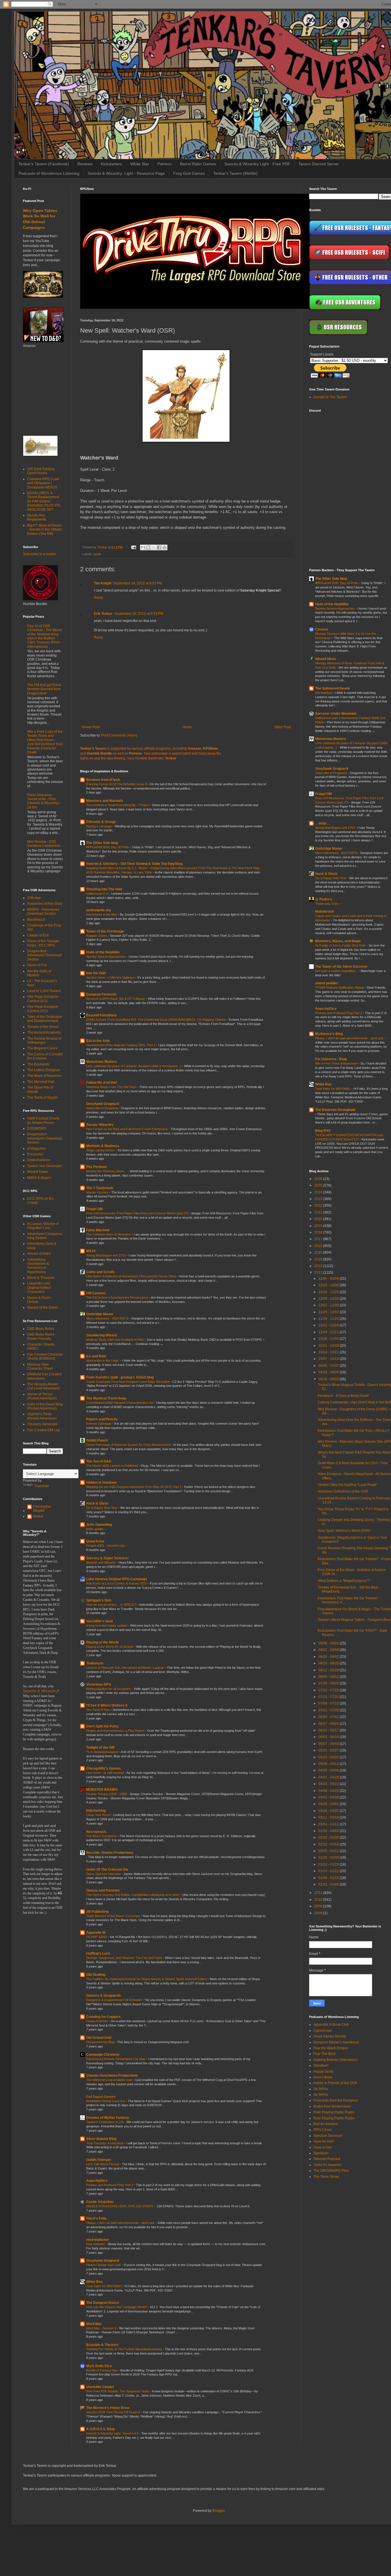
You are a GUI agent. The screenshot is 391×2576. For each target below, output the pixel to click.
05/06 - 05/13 (329, 1764)
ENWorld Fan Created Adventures (44, 1376)
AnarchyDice (97, 2181)
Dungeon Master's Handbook (336, 2042)
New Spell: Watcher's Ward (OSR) (344, 1531)
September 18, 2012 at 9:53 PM (139, 614)
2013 (319, 1266)
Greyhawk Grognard (103, 1104)
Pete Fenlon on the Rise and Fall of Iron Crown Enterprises (127, 1129)
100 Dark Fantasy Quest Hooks (41, 471)
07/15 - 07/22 (329, 1697)
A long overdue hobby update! (107, 1625)
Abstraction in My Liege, (103, 1360)
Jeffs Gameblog (99, 1525)
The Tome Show (326, 2177)
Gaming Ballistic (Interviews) (335, 2060)
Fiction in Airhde (97, 2021)
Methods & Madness (103, 1146)
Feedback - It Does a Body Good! (343, 1396)
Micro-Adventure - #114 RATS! (108, 1318)
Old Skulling (96, 1975)
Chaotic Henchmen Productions (112, 2076)
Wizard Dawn (38, 1172)
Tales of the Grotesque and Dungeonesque (45, 1019)
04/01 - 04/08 (329, 1797)
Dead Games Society (330, 2036)
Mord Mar (94, 2324)
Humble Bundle (99, 753)
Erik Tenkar (103, 614)
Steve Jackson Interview (104, 1874)
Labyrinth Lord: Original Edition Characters (39, 1288)
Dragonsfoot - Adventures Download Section (45, 955)
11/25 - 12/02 (329, 1312)
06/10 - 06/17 (329, 1730)
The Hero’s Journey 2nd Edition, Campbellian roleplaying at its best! (133, 1895)
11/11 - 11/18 (329, 1325)
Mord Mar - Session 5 (102, 2328)
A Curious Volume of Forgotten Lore (43, 1226)
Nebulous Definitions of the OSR (343, 1491)
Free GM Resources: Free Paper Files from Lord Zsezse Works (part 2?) (138, 1213)
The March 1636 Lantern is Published (112, 1466)
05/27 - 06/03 (329, 1744)
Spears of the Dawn (43, 1307)
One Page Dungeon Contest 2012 (43, 1009)
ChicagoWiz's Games (103, 1768)
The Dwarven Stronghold (335, 1110)
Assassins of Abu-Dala (45, 904)
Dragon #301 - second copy (106, 1546)
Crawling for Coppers (103, 2017)
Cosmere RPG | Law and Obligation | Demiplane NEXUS (43, 483)
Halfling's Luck (98, 1953)
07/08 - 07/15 (329, 1703)
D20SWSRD (37, 1128)
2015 (319, 1252)
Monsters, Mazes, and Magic (338, 941)
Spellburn (321, 2153)
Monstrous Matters (102, 1062)
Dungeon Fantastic (101, 994)
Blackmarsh (36, 920)
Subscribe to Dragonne (103, 1108)
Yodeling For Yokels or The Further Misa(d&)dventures (125, 2349)
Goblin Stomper (99, 2160)
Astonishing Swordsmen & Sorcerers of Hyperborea (38, 1266)
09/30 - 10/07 (329, 1366)
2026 (319, 1179)
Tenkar (38, 1516)
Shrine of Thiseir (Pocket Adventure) (42, 1396)
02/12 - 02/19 (329, 1844)
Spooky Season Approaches (106, 957)
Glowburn (321, 2065)
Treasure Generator (43, 1424)
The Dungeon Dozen (102, 2303)
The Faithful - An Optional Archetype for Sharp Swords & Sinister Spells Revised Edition (147, 1979)
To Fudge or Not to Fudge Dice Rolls (341, 945)
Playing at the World (102, 1642)
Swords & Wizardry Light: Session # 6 (113, 2433)
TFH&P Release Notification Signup (340, 987)
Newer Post (91, 727)
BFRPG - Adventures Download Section (43, 912)
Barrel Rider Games (198, 164)
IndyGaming (96, 1811)
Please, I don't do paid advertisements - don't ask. (121, 2223)
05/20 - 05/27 (329, 1750)
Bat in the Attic (98, 1041)
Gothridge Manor (100, 1314)
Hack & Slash (97, 1503)
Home (187, 727)
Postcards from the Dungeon (336, 2100)
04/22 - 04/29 (329, 1777)
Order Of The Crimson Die (107, 1870)
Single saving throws (101, 1150)
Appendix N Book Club (331, 2025)
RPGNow (210, 749)
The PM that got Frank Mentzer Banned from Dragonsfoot (44, 689)
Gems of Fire (37, 965)
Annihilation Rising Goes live (106, 2101)
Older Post (282, 727)
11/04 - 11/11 (329, 1332)
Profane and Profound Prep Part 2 (110, 2185)
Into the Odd (96, 973)
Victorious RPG (99, 1684)
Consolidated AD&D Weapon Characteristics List (120, 1403)
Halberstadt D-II (98, 894)
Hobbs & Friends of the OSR (335, 2083)
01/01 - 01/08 (329, 1884)
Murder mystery (98, 1192)
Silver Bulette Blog (101, 2139)
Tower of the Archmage (105, 931)
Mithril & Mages (39, 1178)
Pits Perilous (96, 1167)
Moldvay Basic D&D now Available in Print (115, 1340)
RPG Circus (323, 2130)
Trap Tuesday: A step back (105, 2143)
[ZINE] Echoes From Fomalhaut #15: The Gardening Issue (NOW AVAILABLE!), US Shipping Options (156, 1020)
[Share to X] (154, 547)
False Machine (98, 1230)
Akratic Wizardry (100, 1125)
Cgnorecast (322, 2031)
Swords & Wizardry (40, 1691)
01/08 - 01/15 (329, 1878)
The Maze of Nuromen (45, 1076)
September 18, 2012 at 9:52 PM (138, 583)
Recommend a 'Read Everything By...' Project (118, 805)
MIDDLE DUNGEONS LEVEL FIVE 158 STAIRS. (120, 2206)
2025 (319, 1185)
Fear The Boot (324, 2054)
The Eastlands (38, 1064)
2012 (319, 1273)
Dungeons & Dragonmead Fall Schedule (114, 2000)
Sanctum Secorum (328, 2136)
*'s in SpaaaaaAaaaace (103, 1752)
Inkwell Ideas (326, 659)
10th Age (34, 898)
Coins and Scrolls (100, 1272)
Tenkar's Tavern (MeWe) (235, 173)
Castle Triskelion (100, 2202)
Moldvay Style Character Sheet (40, 1366)
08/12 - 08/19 (329, 1670)
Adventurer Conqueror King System (45, 1236)
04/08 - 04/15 (329, 1791)
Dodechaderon (39, 1160)
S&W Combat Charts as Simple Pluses (43, 1120)
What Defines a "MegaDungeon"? (344, 1581)
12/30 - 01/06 (329, 1279)
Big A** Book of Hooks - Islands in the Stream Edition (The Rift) (45, 530)
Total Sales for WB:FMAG (104, 2286)
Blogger (218, 2511)
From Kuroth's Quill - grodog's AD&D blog (120, 1377)
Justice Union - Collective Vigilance (111, 977)
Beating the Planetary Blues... (107, 1171)
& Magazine (36, 1148)
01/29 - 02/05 (329, 1858)
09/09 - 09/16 (329, 1643)
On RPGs (321, 2089)
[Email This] (143, 547)
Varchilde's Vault (100, 1621)
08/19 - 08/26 (329, 1663)
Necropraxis (96, 1832)
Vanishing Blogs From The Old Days (112, 1087)
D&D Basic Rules (41, 1329)
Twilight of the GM (100, 1748)
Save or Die (323, 2147)
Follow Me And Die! (102, 1083)
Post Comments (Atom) (119, 735)
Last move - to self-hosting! (105, 1773)
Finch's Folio (96, 2218)
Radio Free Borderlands (332, 2106)
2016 (319, 1246)
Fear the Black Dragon (331, 2048)
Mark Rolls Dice (99, 2366)
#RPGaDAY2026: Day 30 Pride (108, 847)
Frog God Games (189, 173)
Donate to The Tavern (330, 397)
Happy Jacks (323, 2072)
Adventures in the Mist (102, 914)
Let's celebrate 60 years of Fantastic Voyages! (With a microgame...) (134, 1066)
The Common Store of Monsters (109, 1234)
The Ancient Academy (44, 1032)
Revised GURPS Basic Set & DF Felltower (116, 999)
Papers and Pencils (102, 1419)
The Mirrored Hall (41, 1082)
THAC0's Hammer (327, 2165)
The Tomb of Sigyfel (43, 1097)
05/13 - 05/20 (329, 1757)
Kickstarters (111, 164)
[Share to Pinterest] (165, 547)
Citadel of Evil (38, 935)
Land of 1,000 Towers (44, 991)
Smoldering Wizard (101, 1335)
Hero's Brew (323, 2077)
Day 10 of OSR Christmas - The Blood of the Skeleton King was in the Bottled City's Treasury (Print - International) (45, 636)
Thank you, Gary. (328, 904)
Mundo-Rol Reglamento (37, 517)
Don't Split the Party (102, 1726)
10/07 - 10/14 (329, 1359)
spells (97, 554)
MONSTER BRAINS (102, 1790)
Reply (98, 598)
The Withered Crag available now (109, 2080)
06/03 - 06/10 (329, 1737)
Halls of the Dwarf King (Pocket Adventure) (45, 1406)
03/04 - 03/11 (329, 1824)
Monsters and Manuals (105, 801)
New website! (96, 2244)
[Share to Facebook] (159, 547)
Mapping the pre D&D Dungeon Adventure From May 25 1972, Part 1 (134, 1487)
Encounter (35, 1154)
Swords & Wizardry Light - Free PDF (257, 164)
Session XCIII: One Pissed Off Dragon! (114, 2412)
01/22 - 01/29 (329, 1864)
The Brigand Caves (42, 1048)
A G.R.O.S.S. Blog (100, 2429)
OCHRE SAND (97, 1937)
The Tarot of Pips (98, 1710)
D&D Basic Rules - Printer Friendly (42, 1336)
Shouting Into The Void (104, 889)
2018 (319, 1232)
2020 (319, 1219)
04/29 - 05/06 (329, 1770)
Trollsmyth (95, 1663)
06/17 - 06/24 (329, 1724)
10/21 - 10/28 (329, 1346)
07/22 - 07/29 (329, 1690)
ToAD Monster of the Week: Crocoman (113, 1916)
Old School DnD (99, 2038)
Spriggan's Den (99, 1600)
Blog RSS (323, 1131)
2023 (319, 1199)
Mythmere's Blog (329, 1034)
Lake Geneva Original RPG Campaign (116, 1579)
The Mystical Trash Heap (106, 1398)
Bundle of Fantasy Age (102, 2370)
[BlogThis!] (148, 547)
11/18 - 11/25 (329, 1319)
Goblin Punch (97, 1440)
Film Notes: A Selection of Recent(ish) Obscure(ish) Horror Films (132, 1276)
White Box (94, 2282)
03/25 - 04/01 (329, 1804)
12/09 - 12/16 (329, 1299)
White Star (140, 164)
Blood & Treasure (41, 1278)
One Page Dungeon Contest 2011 (43, 999)
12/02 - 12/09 (329, 1305)
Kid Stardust (324, 693)
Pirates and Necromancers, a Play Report (116, 1731)
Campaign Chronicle (103, 2055)
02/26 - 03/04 (329, 1831)
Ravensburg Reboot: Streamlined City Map (116, 2059)
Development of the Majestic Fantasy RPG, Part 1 (121, 1045)
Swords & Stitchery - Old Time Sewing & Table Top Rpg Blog (134, 864)
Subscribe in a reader (40, 554)
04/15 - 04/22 (329, 1784)
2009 (319, 1906)
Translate (42, 1486)
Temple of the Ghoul (43, 1027)
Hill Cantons (96, 1293)
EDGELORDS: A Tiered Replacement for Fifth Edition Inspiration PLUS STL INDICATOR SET (44, 501)
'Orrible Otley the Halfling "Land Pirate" (348, 1485)
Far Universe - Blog (331, 1059)
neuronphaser (98, 2240)
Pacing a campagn (99, 826)
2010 (319, 1900)
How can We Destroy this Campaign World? (117, 2307)
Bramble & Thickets (102, 2345)
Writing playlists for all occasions (109, 1689)
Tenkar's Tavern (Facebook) (44, 164)
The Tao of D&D (99, 1461)
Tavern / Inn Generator (45, 1166)
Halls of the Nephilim (103, 952)
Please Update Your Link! (104, 2265)
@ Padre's (324, 899)
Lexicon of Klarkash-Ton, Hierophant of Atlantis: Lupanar (126, 1668)
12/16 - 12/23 (329, 1292)
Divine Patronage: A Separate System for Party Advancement (129, 1445)
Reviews (85, 164)
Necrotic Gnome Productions (110, 1853)
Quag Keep (95, 1541)
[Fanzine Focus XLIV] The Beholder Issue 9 (117, 784)
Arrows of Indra (39, 1254)
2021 (319, 1212)
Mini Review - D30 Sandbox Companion (44, 844)
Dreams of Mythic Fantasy (108, 2118)
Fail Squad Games (101, 2097)
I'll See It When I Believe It (107, 1705)
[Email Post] (133, 547)
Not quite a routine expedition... (337, 971)
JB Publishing (97, 1912)
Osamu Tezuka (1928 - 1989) (107, 1794)
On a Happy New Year (102, 1508)
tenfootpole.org (98, 910)
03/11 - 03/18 (329, 1817)
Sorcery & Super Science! (107, 1558)
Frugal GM (94, 1209)
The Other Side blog (102, 843)
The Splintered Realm (333, 688)
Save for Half (323, 2141)
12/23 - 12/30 (329, 1285)
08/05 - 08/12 (329, 1677)
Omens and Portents (103, 1890)
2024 (319, 1192)
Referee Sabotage (99, 1424)
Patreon (165, 164)
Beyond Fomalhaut (101, 1015)
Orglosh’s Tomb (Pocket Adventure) (42, 1416)
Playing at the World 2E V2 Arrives (110, 1647)
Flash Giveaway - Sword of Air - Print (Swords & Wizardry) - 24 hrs (44, 801)
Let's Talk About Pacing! (103, 2164)
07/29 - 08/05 (329, 1683)
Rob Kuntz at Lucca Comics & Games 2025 (117, 1583)
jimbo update (95, 1529)
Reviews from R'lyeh (103, 780)
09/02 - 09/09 (329, 1650)
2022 (319, 1205)
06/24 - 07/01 (329, 1717)
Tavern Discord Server (319, 164)
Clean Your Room (99, 1815)
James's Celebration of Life (105, 2122)
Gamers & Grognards (104, 1996)
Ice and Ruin (96, 1356)
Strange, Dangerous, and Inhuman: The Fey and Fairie (125, 1958)
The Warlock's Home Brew (108, 2408)
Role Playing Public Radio (334, 2112)
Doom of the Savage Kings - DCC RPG (43, 943)
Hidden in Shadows (102, 1483)
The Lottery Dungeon (44, 1070)
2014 (319, 1259)
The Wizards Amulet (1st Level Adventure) (44, 1386)
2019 (319, 1226)
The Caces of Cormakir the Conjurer (45, 1056)
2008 (319, 1913)
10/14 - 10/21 (329, 1352)
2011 (319, 1893)
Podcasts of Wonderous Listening (49, 173)
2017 (319, 1239)
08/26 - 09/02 (329, 1657)
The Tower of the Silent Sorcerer (341, 967)
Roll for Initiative (326, 2124)
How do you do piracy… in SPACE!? (112, 1605)
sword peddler (327, 983)
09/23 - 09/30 (329, 1372)
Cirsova (322, 629)
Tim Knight (103, 583)
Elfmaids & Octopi (101, 822)
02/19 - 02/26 (329, 1837)
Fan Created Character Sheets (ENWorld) (45, 1356)
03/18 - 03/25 (329, 1811)
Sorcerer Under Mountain (336, 714)
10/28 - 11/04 (329, 1339)
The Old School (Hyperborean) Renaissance (118, 1297)
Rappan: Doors (97, 936)
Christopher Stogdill (42, 1509)
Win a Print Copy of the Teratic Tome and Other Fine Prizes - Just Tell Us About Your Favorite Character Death (45, 742)
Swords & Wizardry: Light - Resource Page (126, 173)
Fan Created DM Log (44, 1430)
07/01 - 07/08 (329, 1710)
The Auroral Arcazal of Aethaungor (44, 1040)
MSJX (91, 1251)
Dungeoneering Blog (101, 2042)
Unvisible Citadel (100, 2387)
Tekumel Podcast (327, 2159)
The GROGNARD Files (331, 2171)
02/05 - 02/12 (329, 1851)
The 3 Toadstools (100, 1188)
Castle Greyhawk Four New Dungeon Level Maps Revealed (128, 1382)
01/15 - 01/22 (329, 1871)
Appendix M (96, 1933)
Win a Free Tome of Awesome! (337, 1063)
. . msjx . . (323, 823)
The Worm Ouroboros (102, 1836)
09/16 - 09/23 (329, 1379)
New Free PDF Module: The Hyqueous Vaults (118, 2391)
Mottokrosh (324, 912)
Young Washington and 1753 (106, 1255)
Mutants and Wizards (101, 1562)
